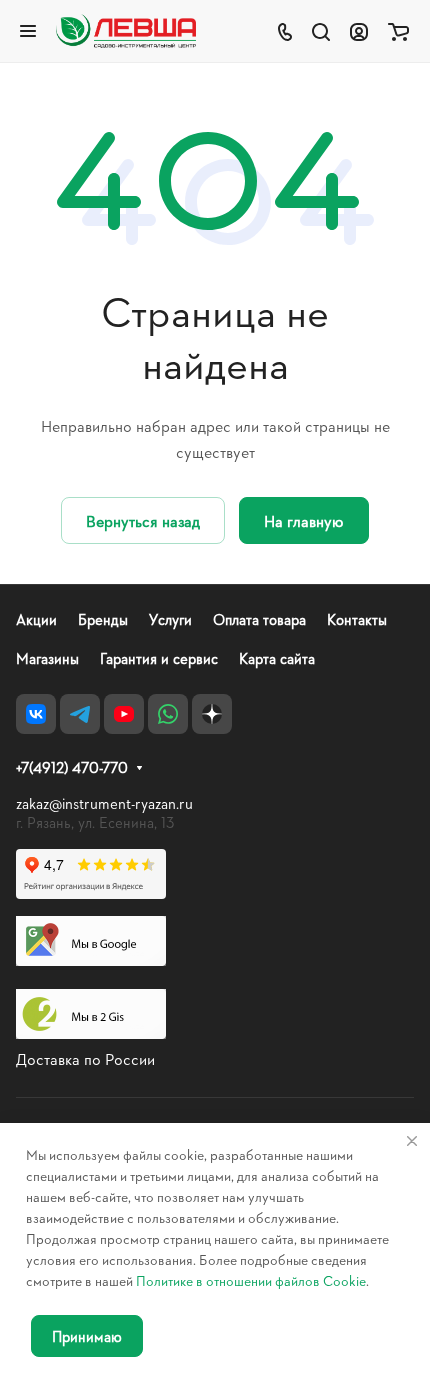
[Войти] (359, 31)
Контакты (357, 619)
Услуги (170, 619)
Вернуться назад (143, 520)
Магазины (47, 658)
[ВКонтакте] (36, 714)
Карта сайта (277, 658)
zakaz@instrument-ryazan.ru (104, 803)
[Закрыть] (412, 1141)
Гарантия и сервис (159, 658)
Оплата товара (259, 619)
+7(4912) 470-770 (72, 768)
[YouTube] (124, 714)
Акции (36, 619)
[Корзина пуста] (398, 31)
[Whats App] (168, 714)
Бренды (103, 619)
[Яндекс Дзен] (212, 714)
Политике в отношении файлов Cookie (251, 1280)
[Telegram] (80, 714)
